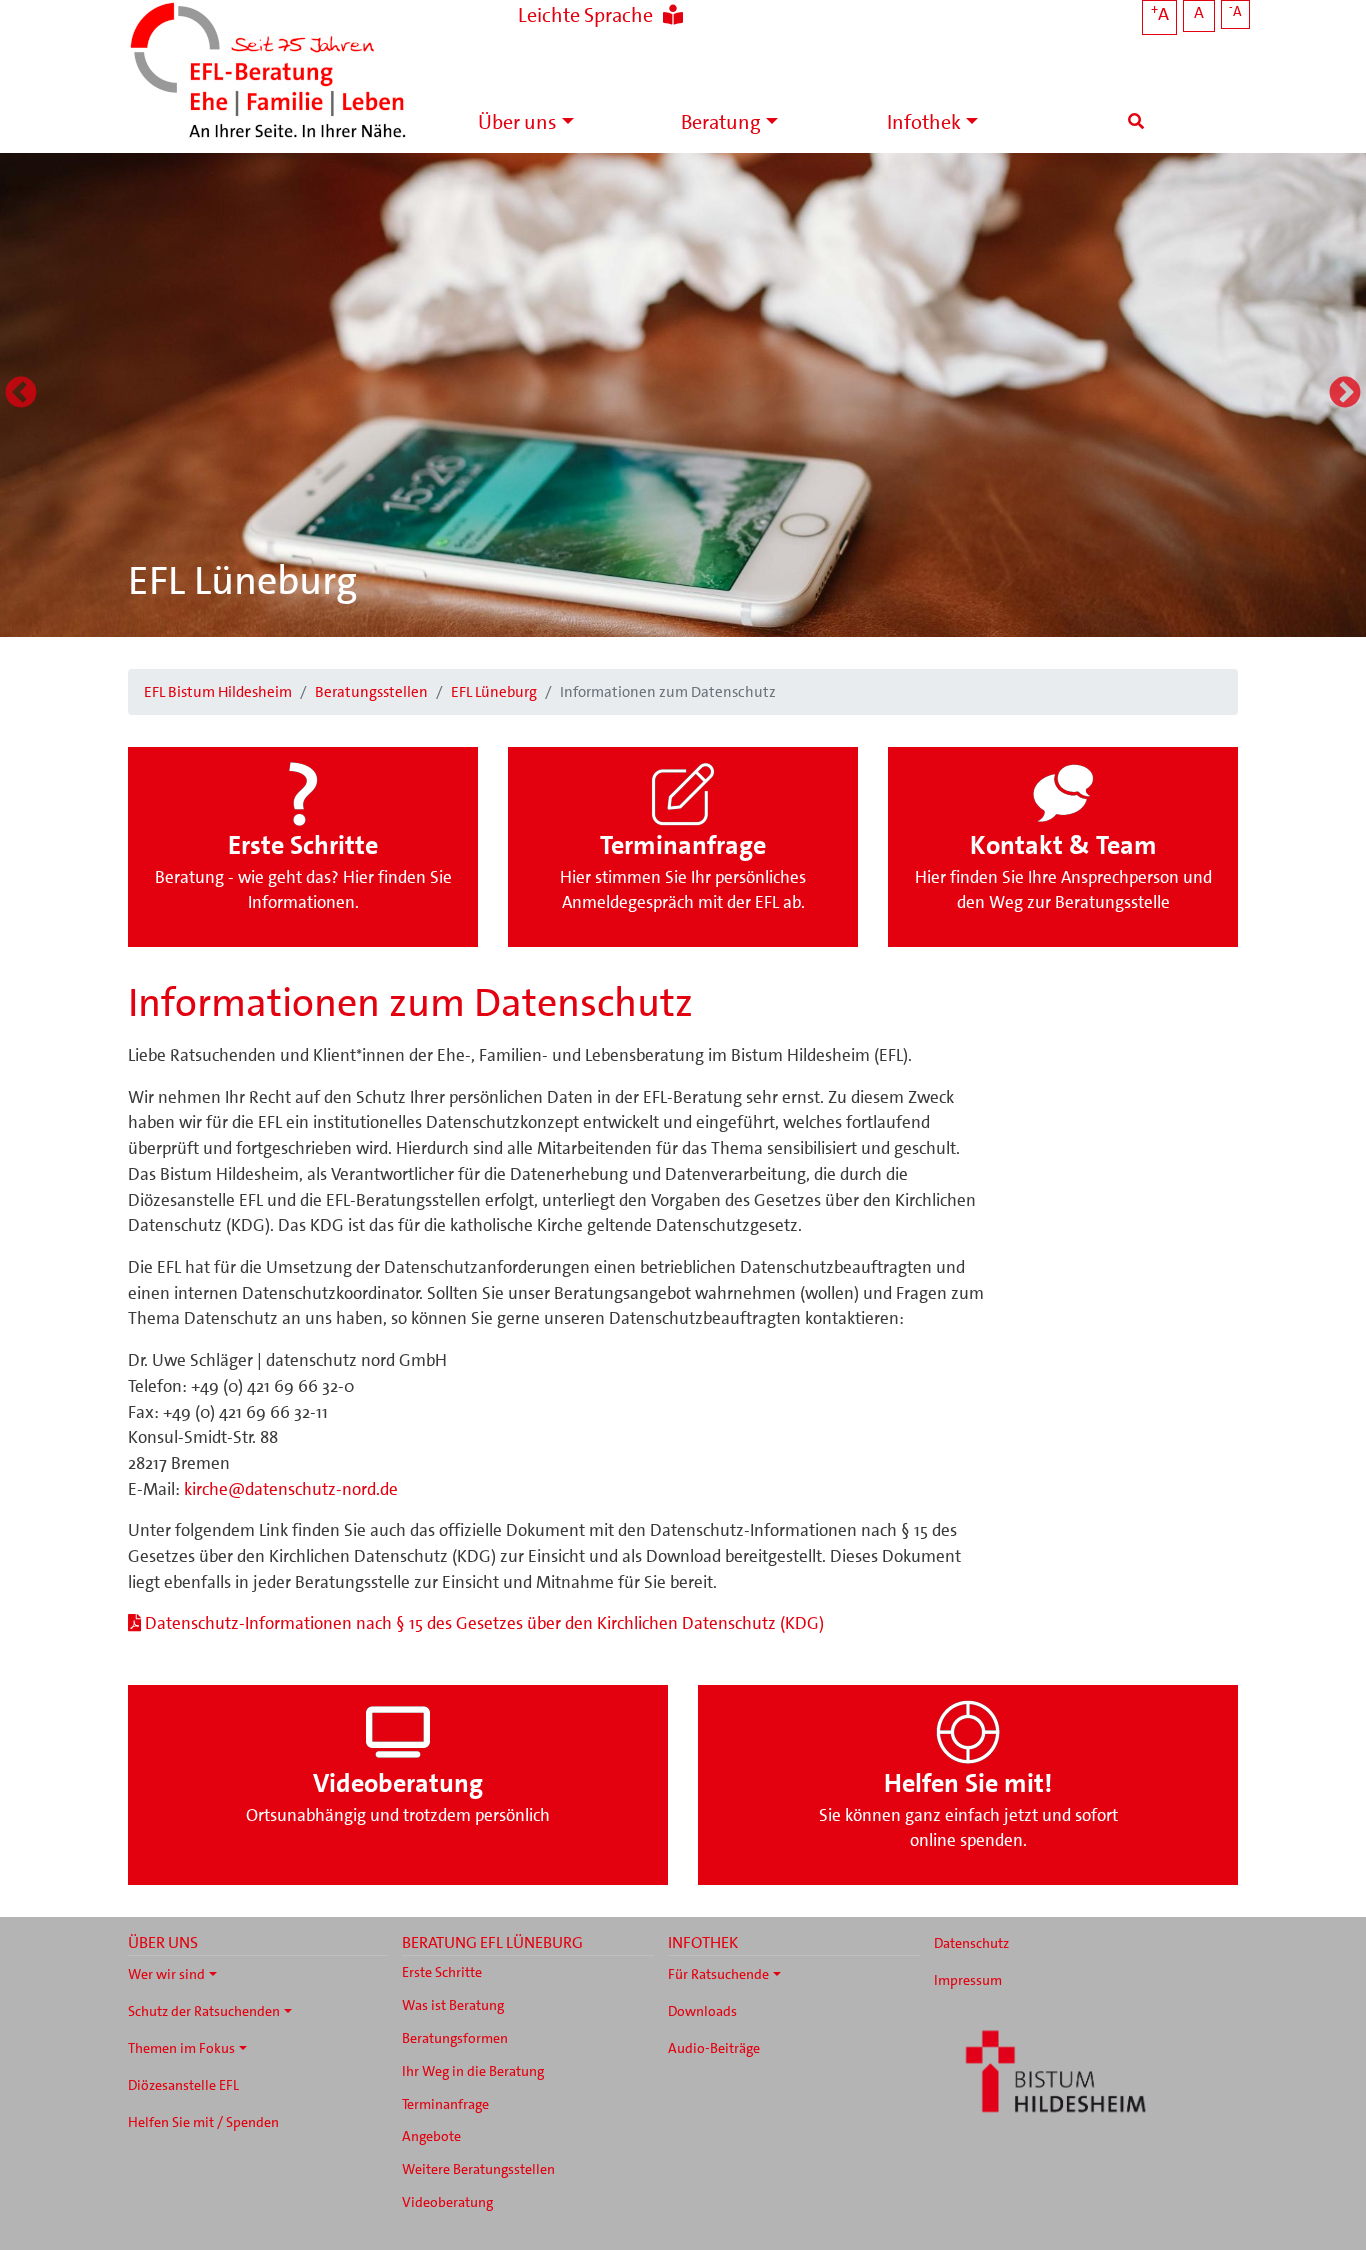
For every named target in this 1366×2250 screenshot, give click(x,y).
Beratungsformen (455, 2038)
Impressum (968, 1980)
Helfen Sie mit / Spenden (203, 2122)
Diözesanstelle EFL (183, 2085)
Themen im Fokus (181, 2048)
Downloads (702, 2011)
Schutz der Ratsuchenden (204, 2011)
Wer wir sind (166, 1974)
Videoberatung (447, 2202)
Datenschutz (971, 1943)
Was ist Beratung (453, 2005)
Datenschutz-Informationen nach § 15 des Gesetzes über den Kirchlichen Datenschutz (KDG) (484, 1623)
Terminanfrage (445, 2104)
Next (1345, 394)
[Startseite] (268, 72)
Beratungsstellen (371, 692)
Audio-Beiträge (714, 2048)
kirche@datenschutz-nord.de (291, 1489)
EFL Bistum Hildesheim (218, 692)
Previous (21, 394)
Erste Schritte (442, 1972)
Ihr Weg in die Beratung (473, 2071)
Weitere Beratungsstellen (478, 2169)
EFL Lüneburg (242, 581)
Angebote (431, 2136)
